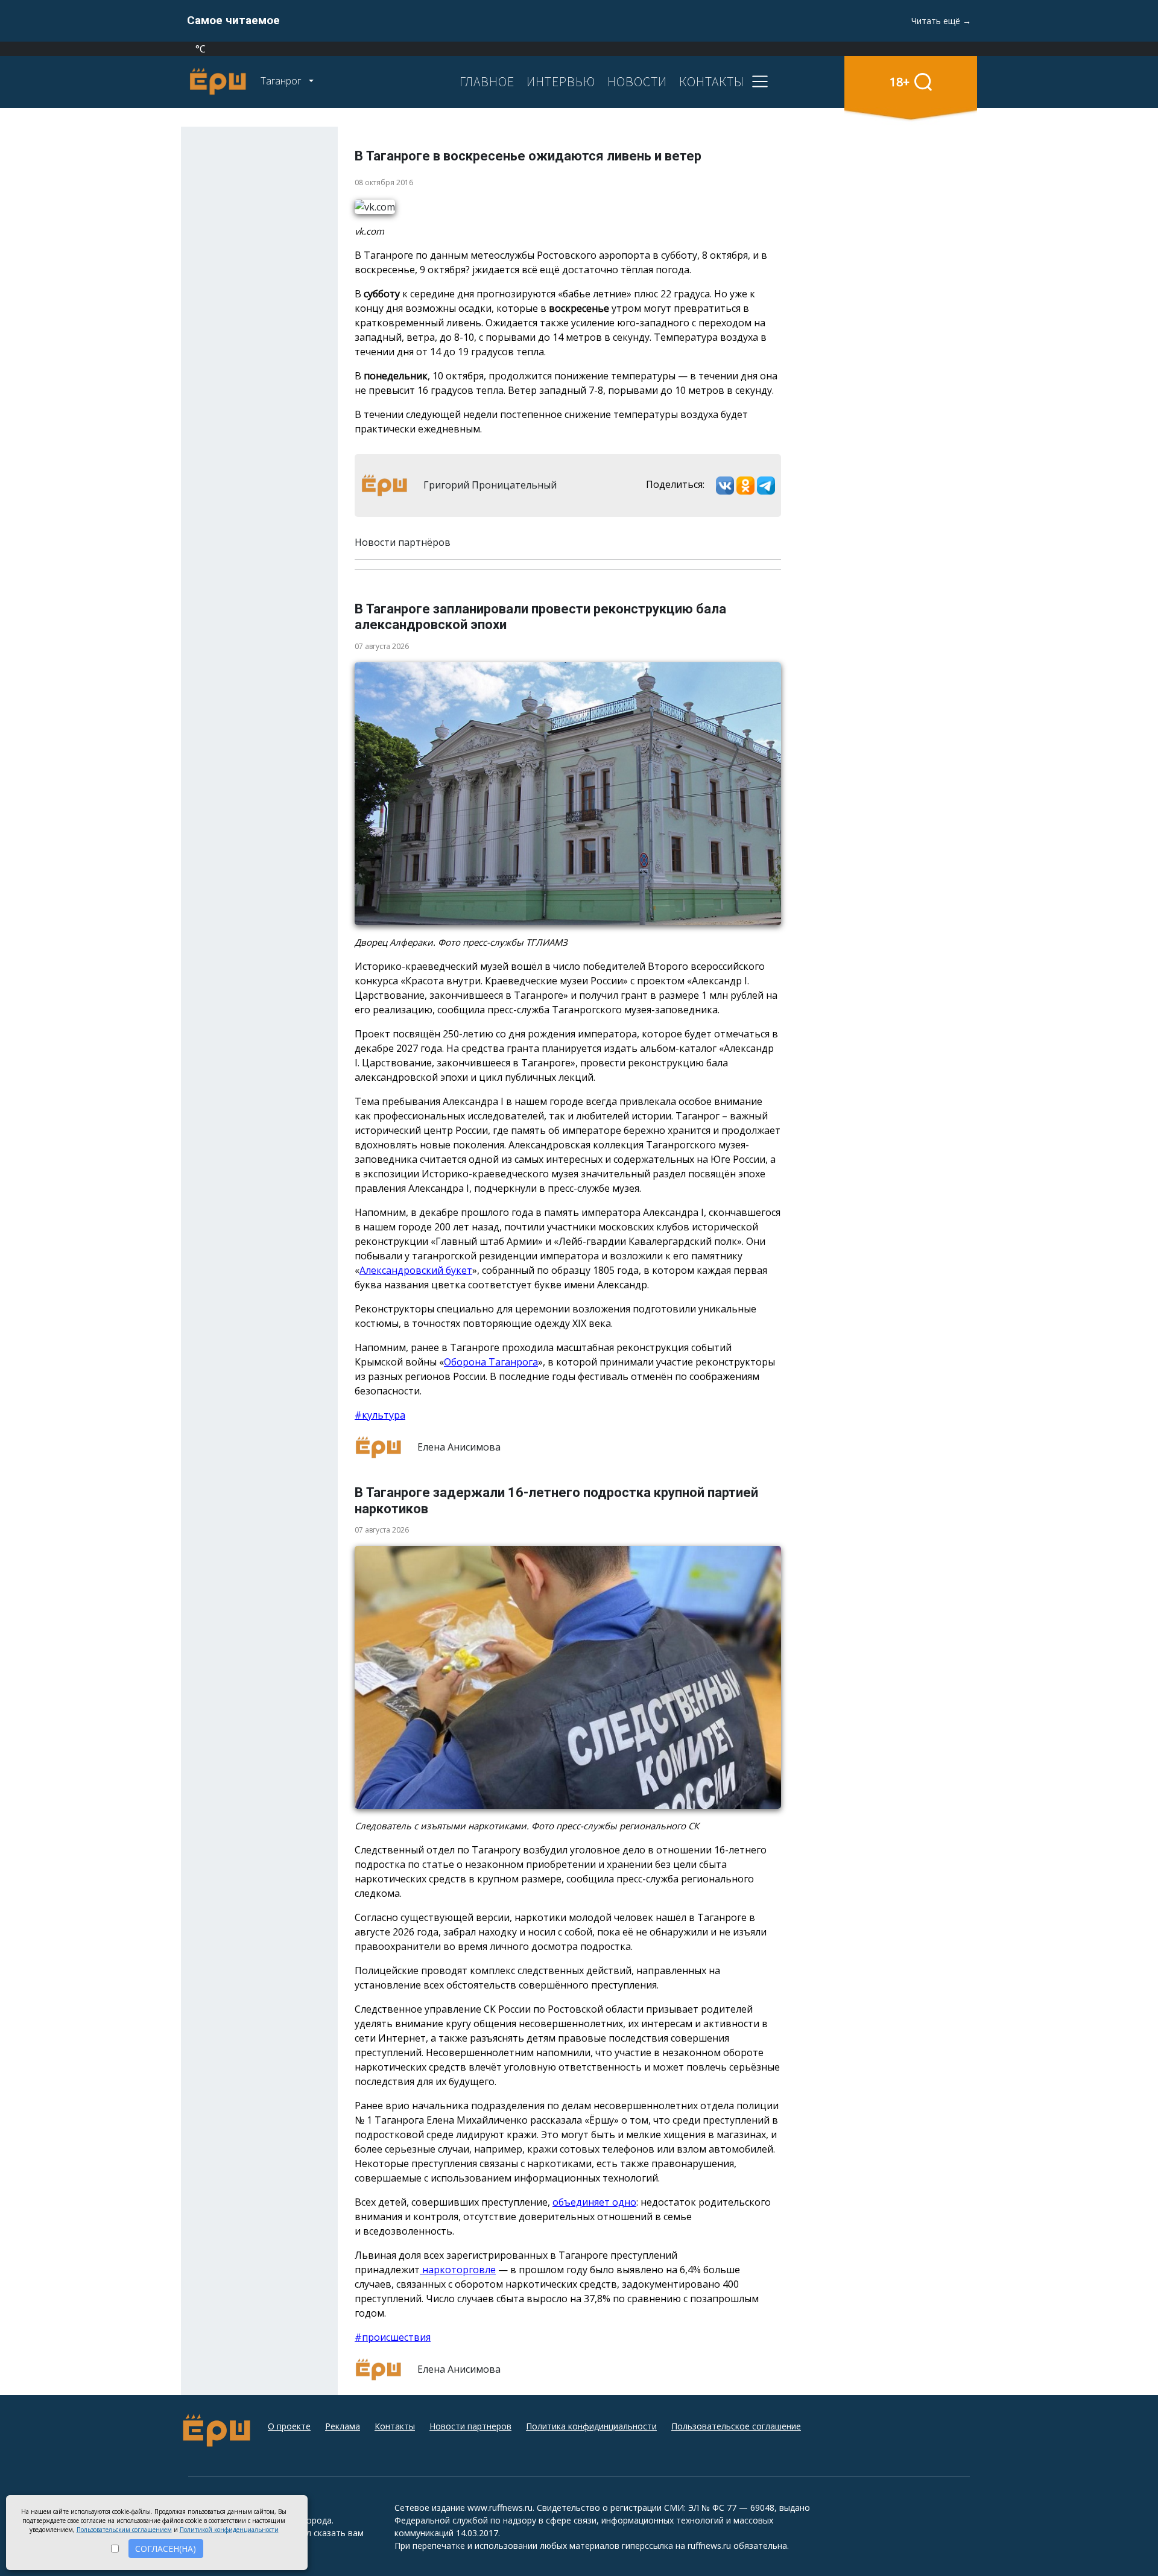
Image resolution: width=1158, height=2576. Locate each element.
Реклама (343, 2426)
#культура (380, 1415)
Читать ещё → (941, 21)
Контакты (395, 2426)
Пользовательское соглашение (736, 2426)
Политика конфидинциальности (591, 2426)
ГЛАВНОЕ (487, 81)
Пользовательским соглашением (124, 2530)
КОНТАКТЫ (712, 81)
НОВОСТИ (637, 81)
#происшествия (393, 2337)
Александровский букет (416, 1270)
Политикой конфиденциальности (229, 2530)
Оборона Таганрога (491, 1362)
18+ (900, 82)
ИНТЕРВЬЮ (561, 81)
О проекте (289, 2426)
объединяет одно (594, 2202)
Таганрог (282, 81)
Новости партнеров (470, 2426)
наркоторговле (458, 2270)
